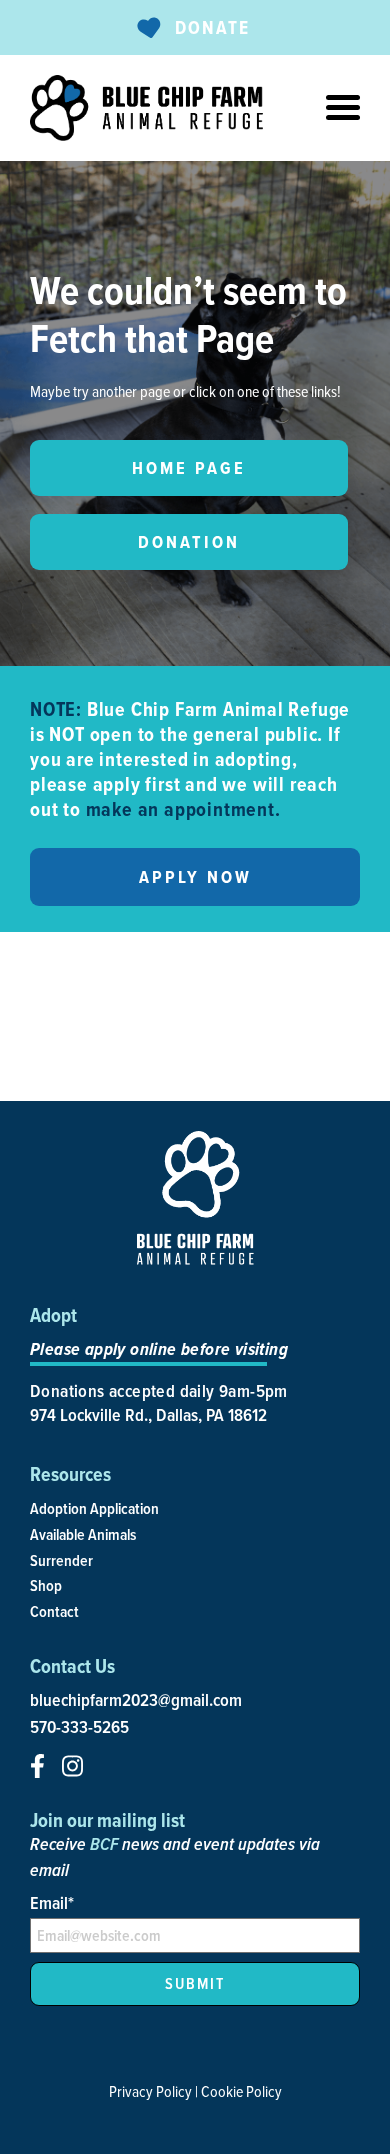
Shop (46, 1585)
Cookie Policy (241, 2091)
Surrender (61, 1560)
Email (52, 1902)
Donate (212, 27)
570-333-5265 (79, 1727)
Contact (54, 1611)
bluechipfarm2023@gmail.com (136, 1700)
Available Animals (83, 1534)
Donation (189, 542)
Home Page (189, 468)
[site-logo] (146, 108)
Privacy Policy (150, 2091)
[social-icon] (37, 1766)
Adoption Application (94, 1508)
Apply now (195, 877)
